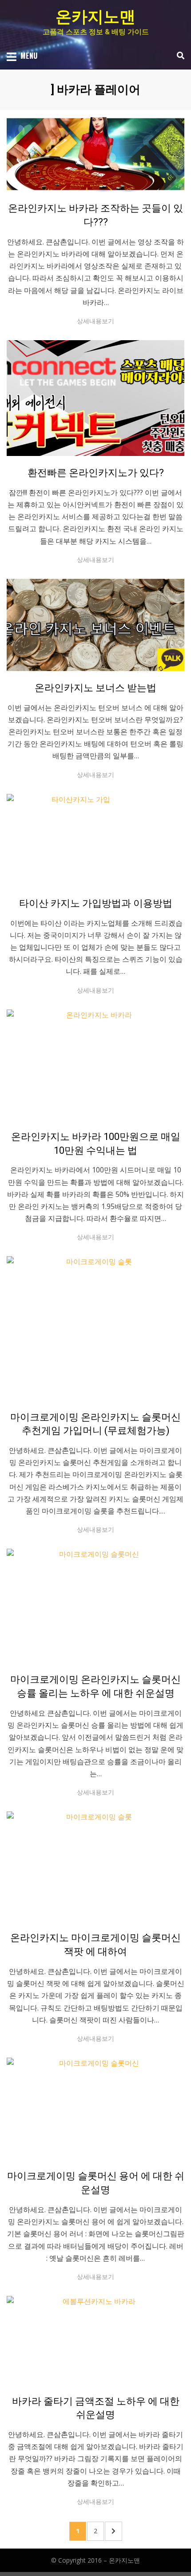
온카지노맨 (95, 17)
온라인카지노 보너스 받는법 (95, 688)
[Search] (178, 56)
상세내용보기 (95, 321)
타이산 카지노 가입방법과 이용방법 (96, 903)
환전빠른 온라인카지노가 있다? (96, 473)
